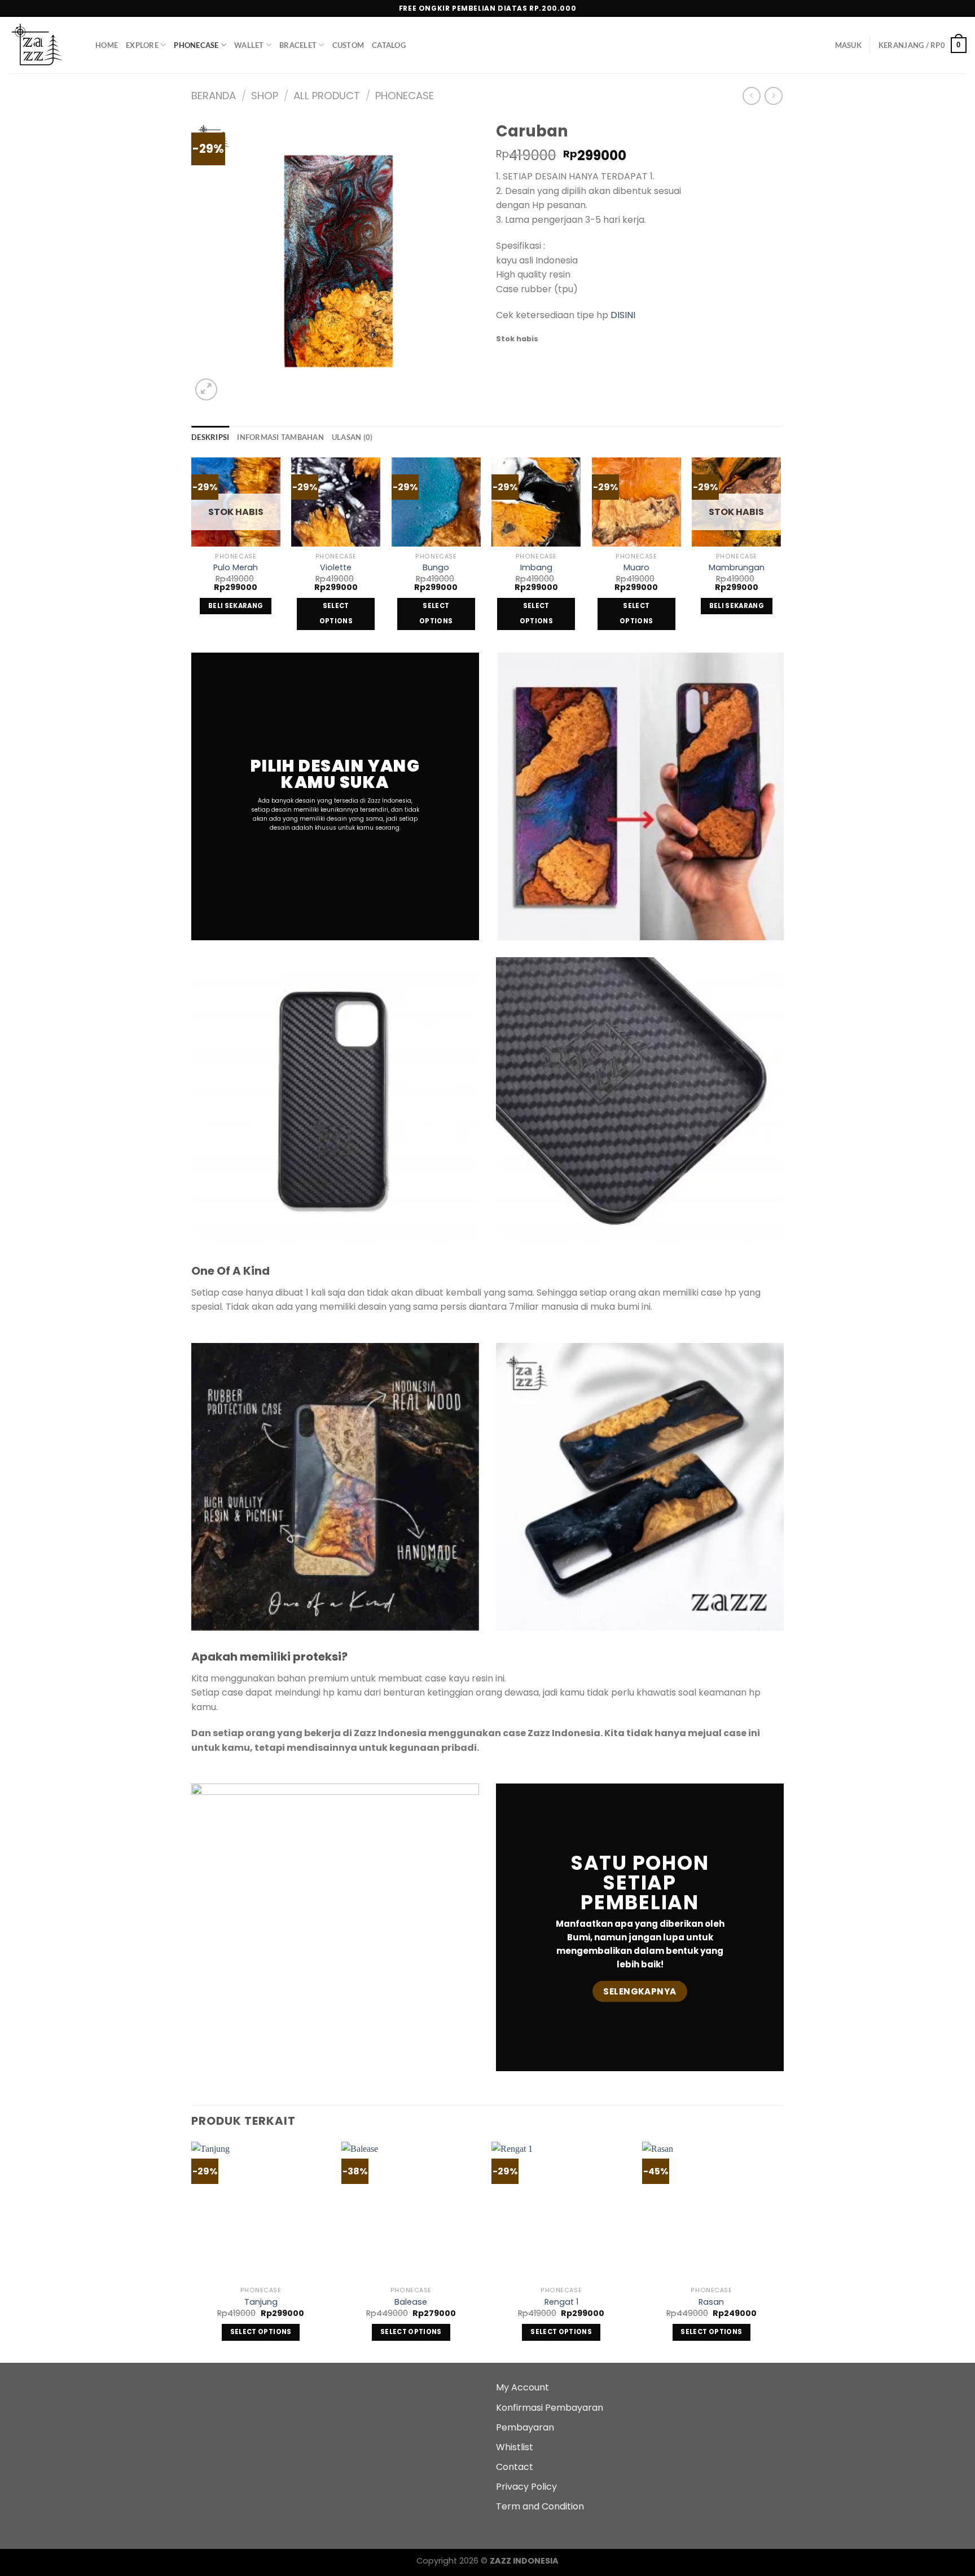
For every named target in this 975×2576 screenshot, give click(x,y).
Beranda (214, 96)
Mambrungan (737, 568)
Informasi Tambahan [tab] (280, 437)
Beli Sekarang (236, 606)
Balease (411, 2302)
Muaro (636, 568)
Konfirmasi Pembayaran (550, 2408)
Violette (336, 568)
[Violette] (336, 502)
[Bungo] (436, 502)
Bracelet (298, 45)
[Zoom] (206, 389)
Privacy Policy (526, 2487)
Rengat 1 (561, 2302)
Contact (515, 2467)
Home (107, 45)
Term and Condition (540, 2506)
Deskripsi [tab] (210, 437)
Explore (142, 45)
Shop (265, 96)
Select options (336, 614)
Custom (348, 45)
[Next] (780, 554)
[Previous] (192, 554)
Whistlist (515, 2447)
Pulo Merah (236, 568)
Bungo (436, 568)
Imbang (536, 568)
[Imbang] (536, 502)
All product (327, 96)
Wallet (249, 45)
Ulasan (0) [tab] (352, 437)
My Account (522, 2387)
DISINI (623, 315)
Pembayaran (525, 2427)
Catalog (389, 45)
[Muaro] (636, 502)
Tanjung (261, 2302)
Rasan (711, 2302)
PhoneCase (196, 45)
